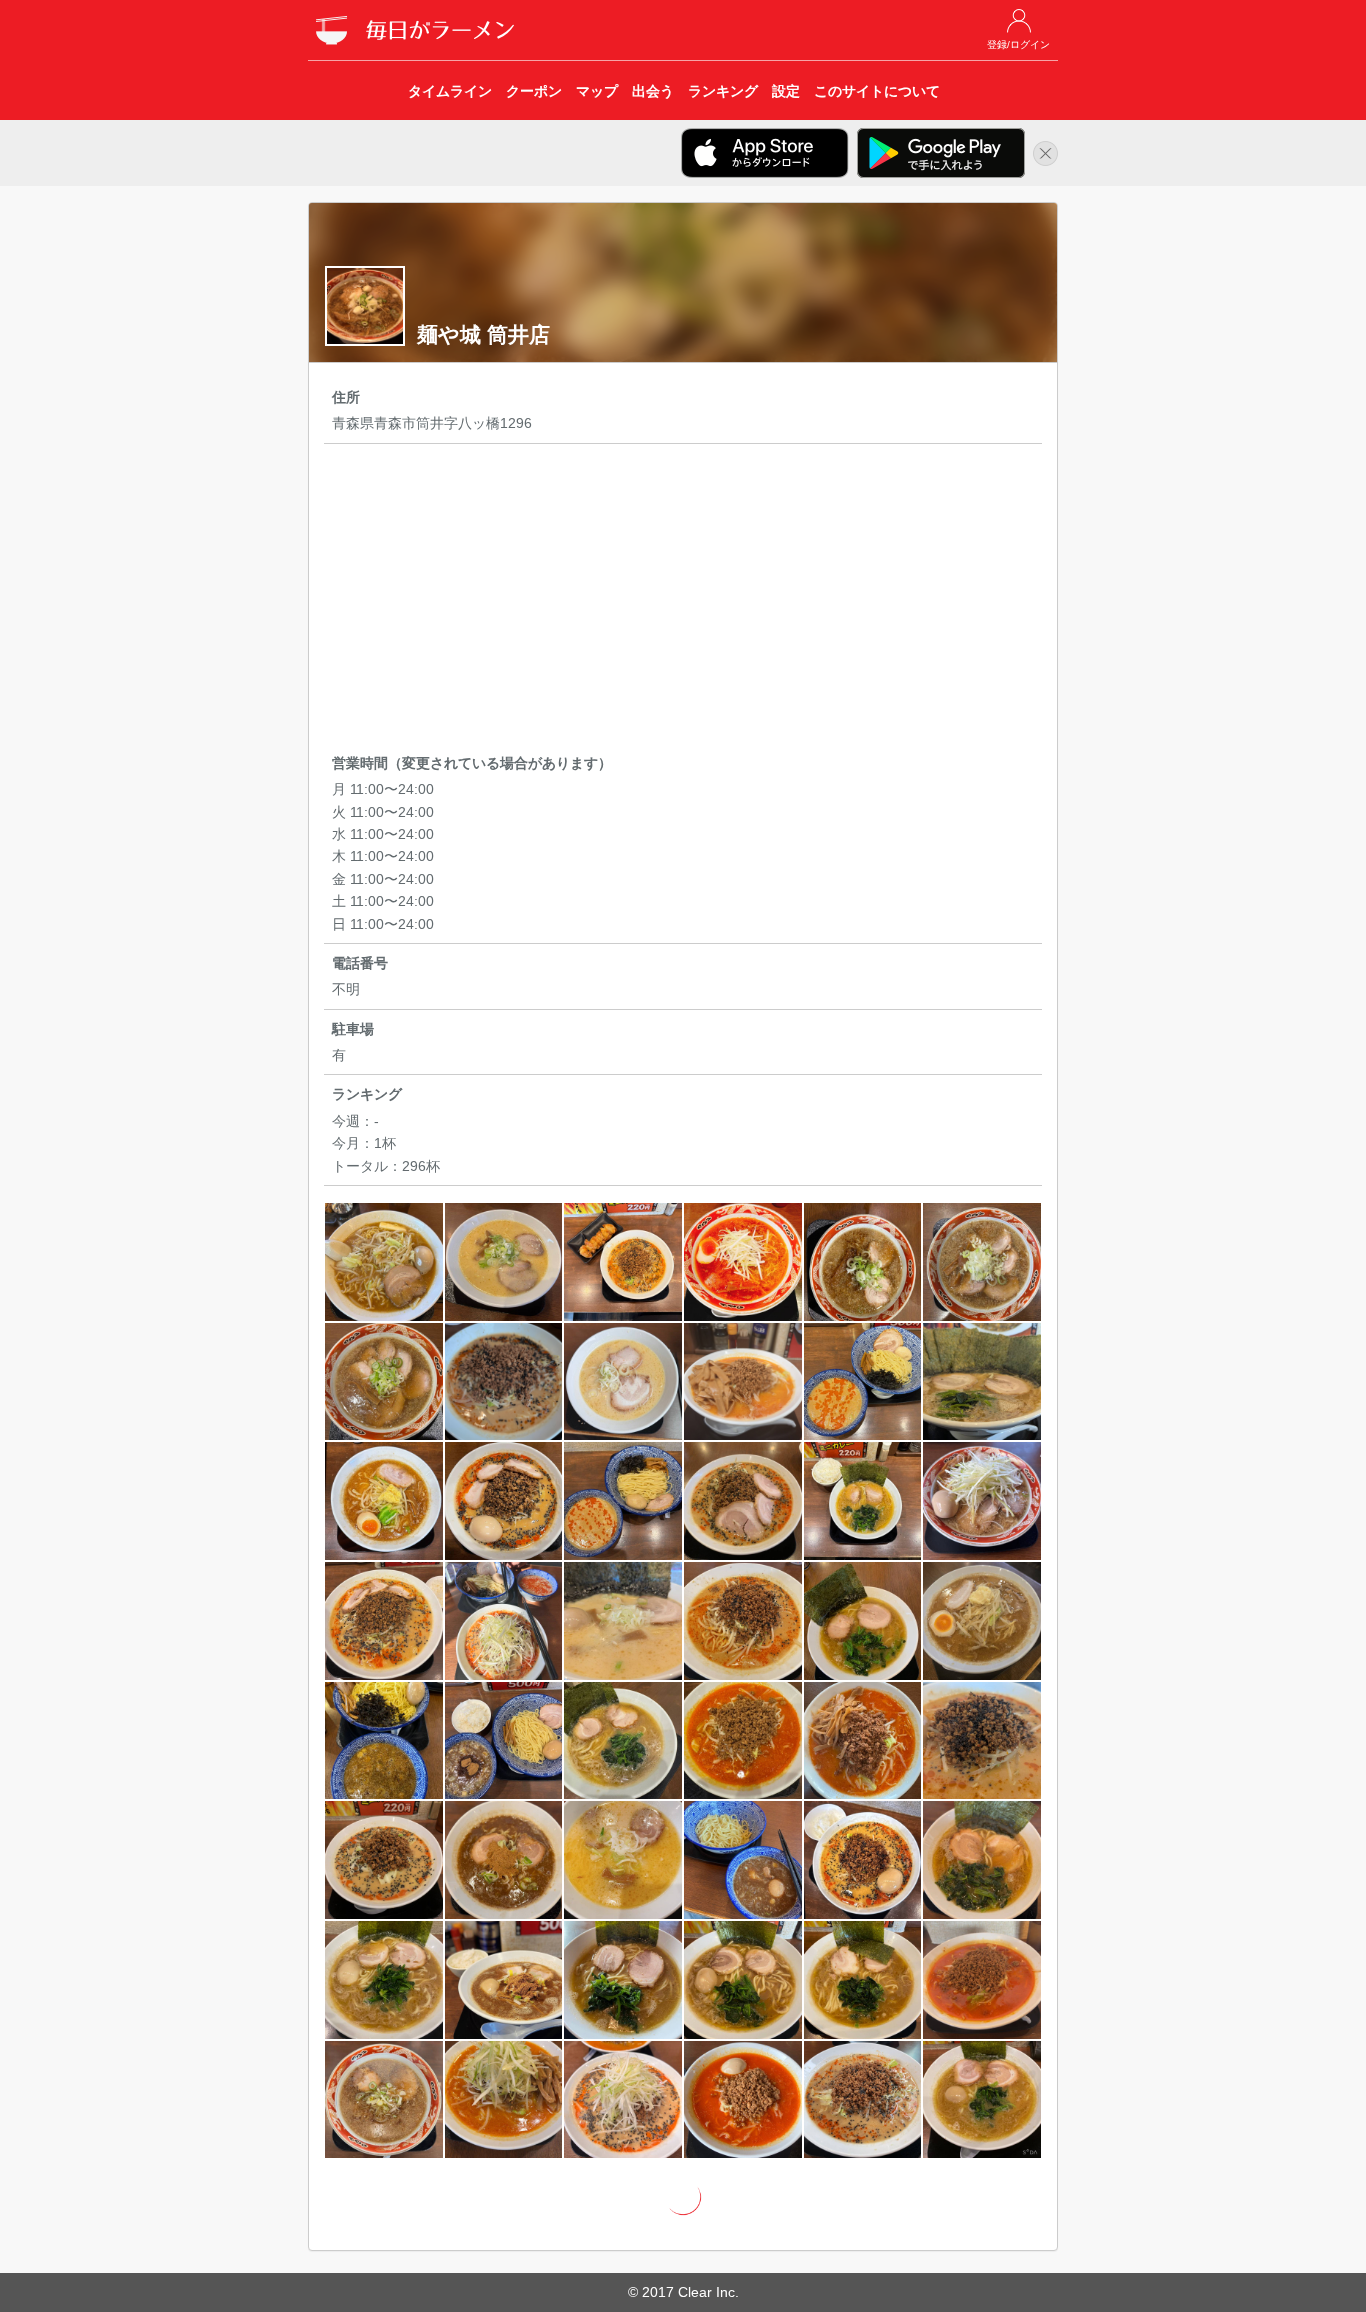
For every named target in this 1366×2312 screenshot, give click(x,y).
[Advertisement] (683, 602)
